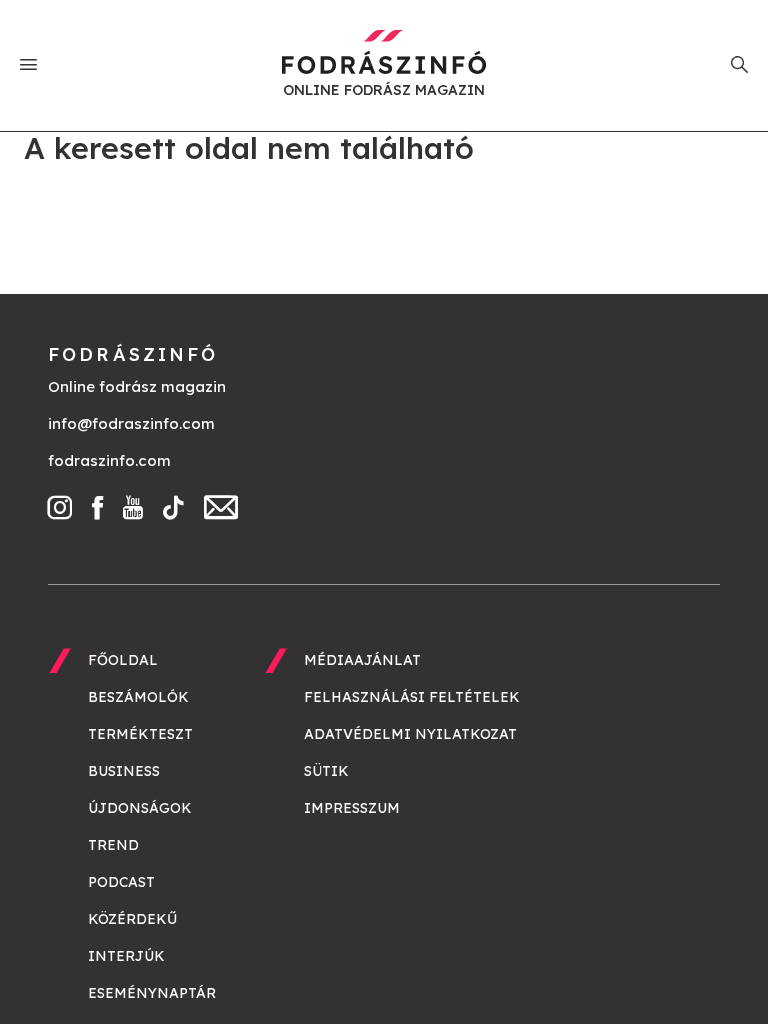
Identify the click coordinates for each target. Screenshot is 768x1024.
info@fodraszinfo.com (131, 423)
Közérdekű (132, 919)
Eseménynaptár (152, 993)
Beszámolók (138, 697)
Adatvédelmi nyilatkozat (410, 734)
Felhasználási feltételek (412, 697)
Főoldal (123, 660)
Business (124, 771)
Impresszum (352, 808)
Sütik (326, 771)
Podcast (121, 882)
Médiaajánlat (362, 660)
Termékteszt (140, 734)
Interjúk (126, 956)
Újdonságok (140, 808)
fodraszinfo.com (109, 460)
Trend (113, 845)
